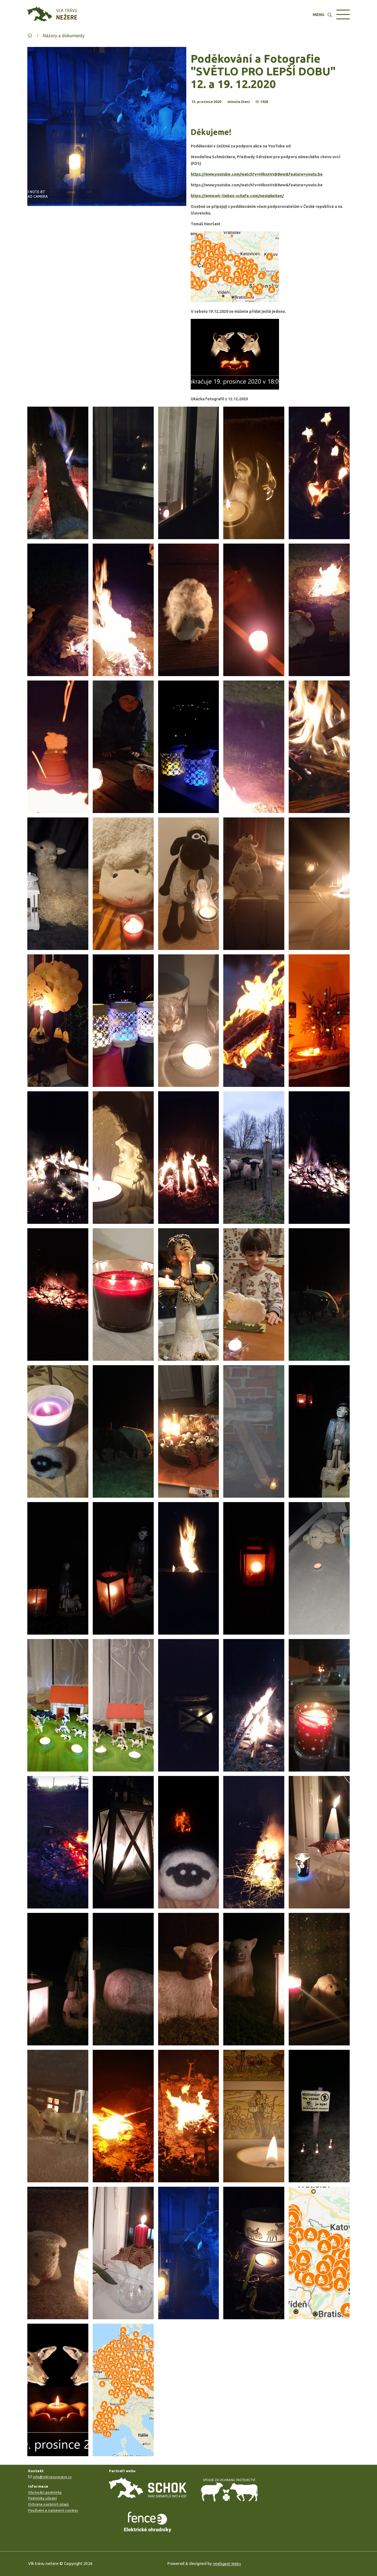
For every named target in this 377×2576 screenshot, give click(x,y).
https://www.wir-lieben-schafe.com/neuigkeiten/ (237, 196)
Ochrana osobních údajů (48, 2504)
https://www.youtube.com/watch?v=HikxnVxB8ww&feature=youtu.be (257, 174)
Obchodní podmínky (45, 2492)
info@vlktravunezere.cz (52, 2477)
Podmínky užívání (43, 2498)
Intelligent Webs (227, 2564)
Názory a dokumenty (64, 36)
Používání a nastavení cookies (53, 2510)
